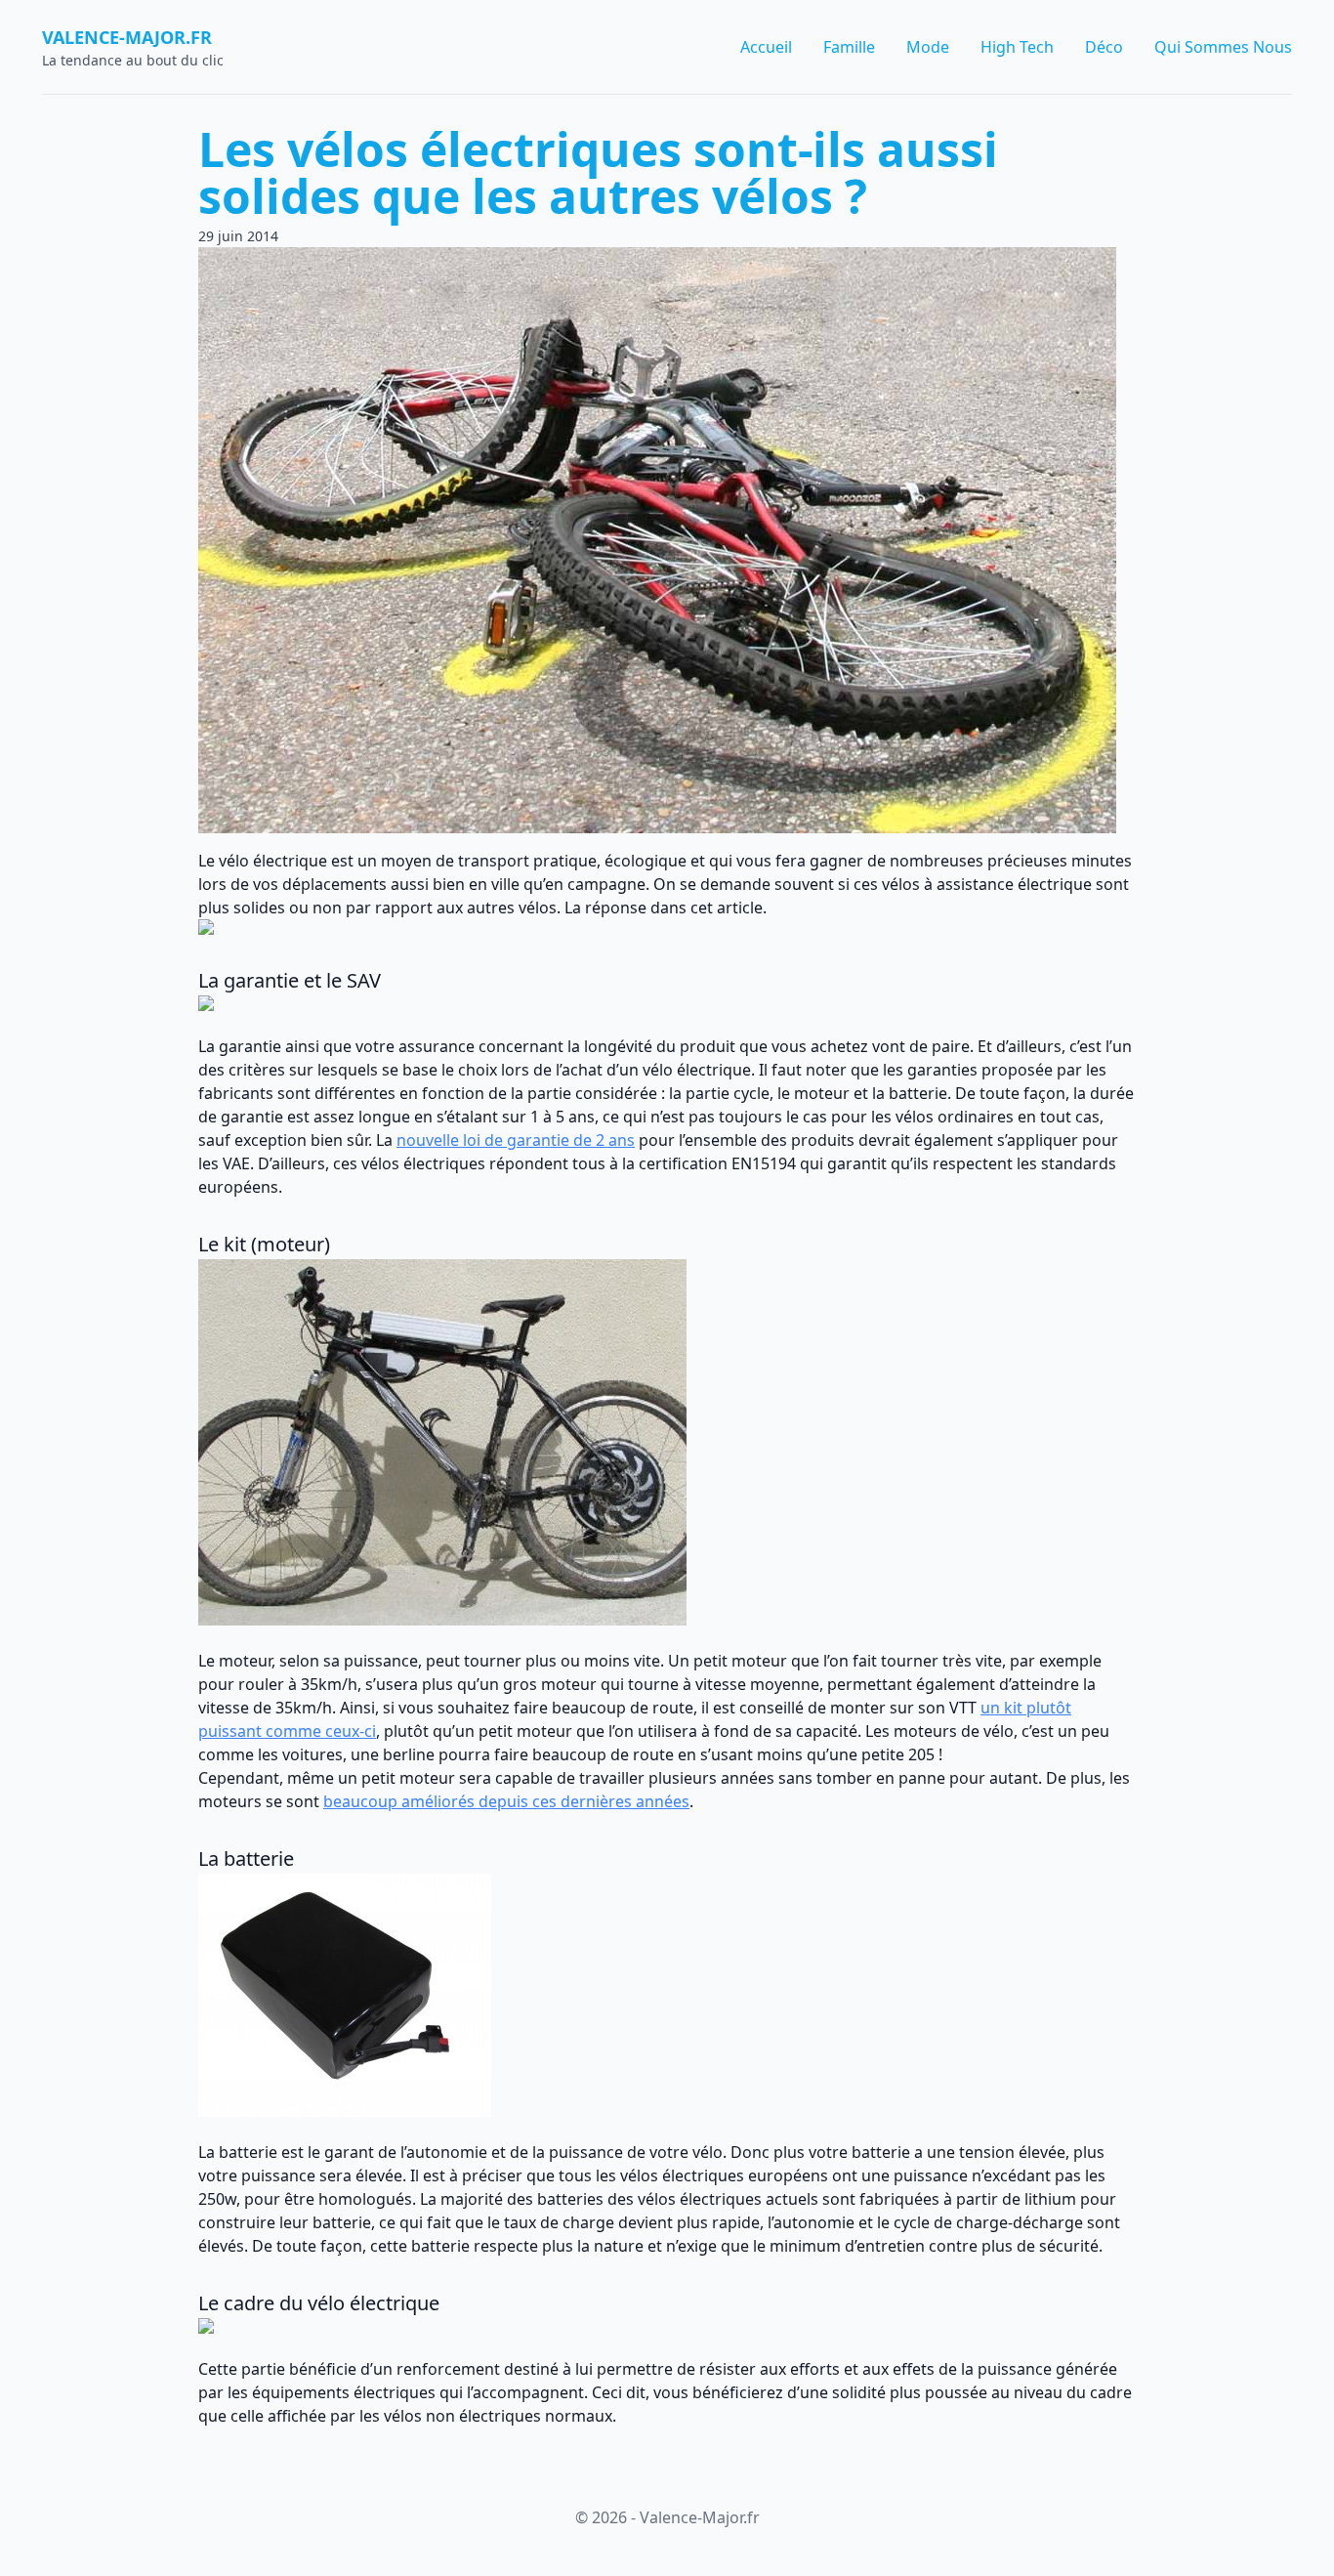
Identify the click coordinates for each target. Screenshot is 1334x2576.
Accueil (766, 47)
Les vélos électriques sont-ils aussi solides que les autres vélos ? (598, 172)
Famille (849, 47)
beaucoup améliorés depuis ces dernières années (506, 1801)
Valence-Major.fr (127, 37)
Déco (1104, 47)
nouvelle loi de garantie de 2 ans (516, 1140)
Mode (928, 47)
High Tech (1017, 47)
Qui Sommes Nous (1223, 47)
